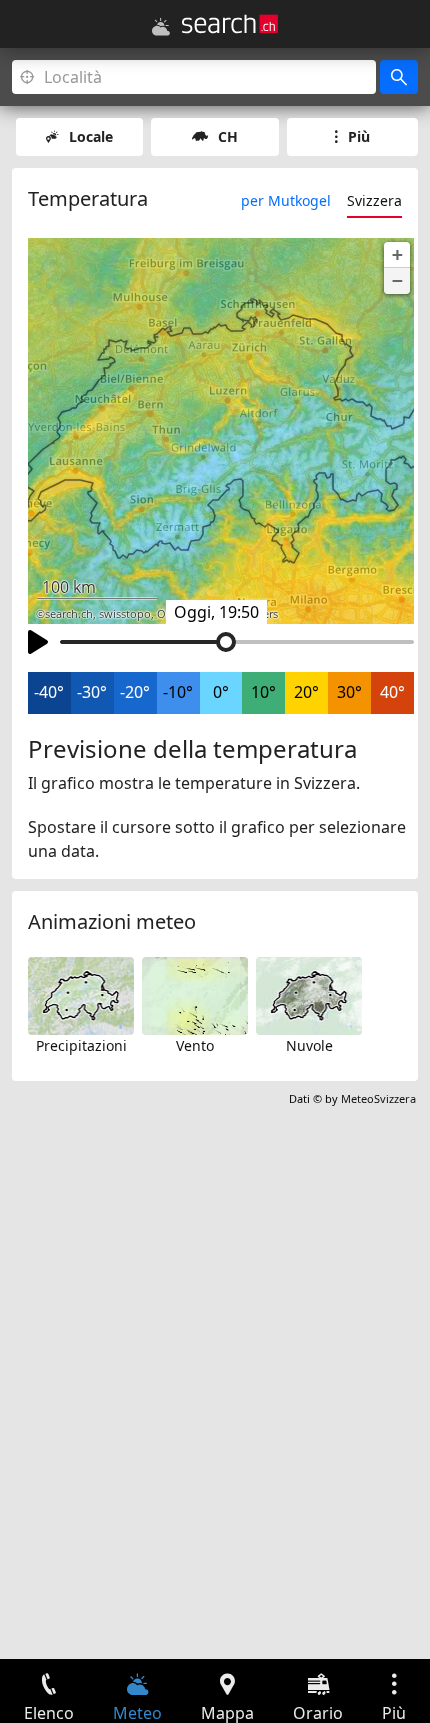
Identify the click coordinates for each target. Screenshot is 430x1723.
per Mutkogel (286, 200)
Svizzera (374, 200)
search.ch (69, 614)
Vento (195, 1045)
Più (359, 136)
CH (228, 136)
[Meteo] (161, 27)
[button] (397, 255)
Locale (91, 136)
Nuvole (309, 1045)
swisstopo (125, 614)
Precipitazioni (81, 1045)
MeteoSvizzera (378, 1098)
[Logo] (230, 24)
